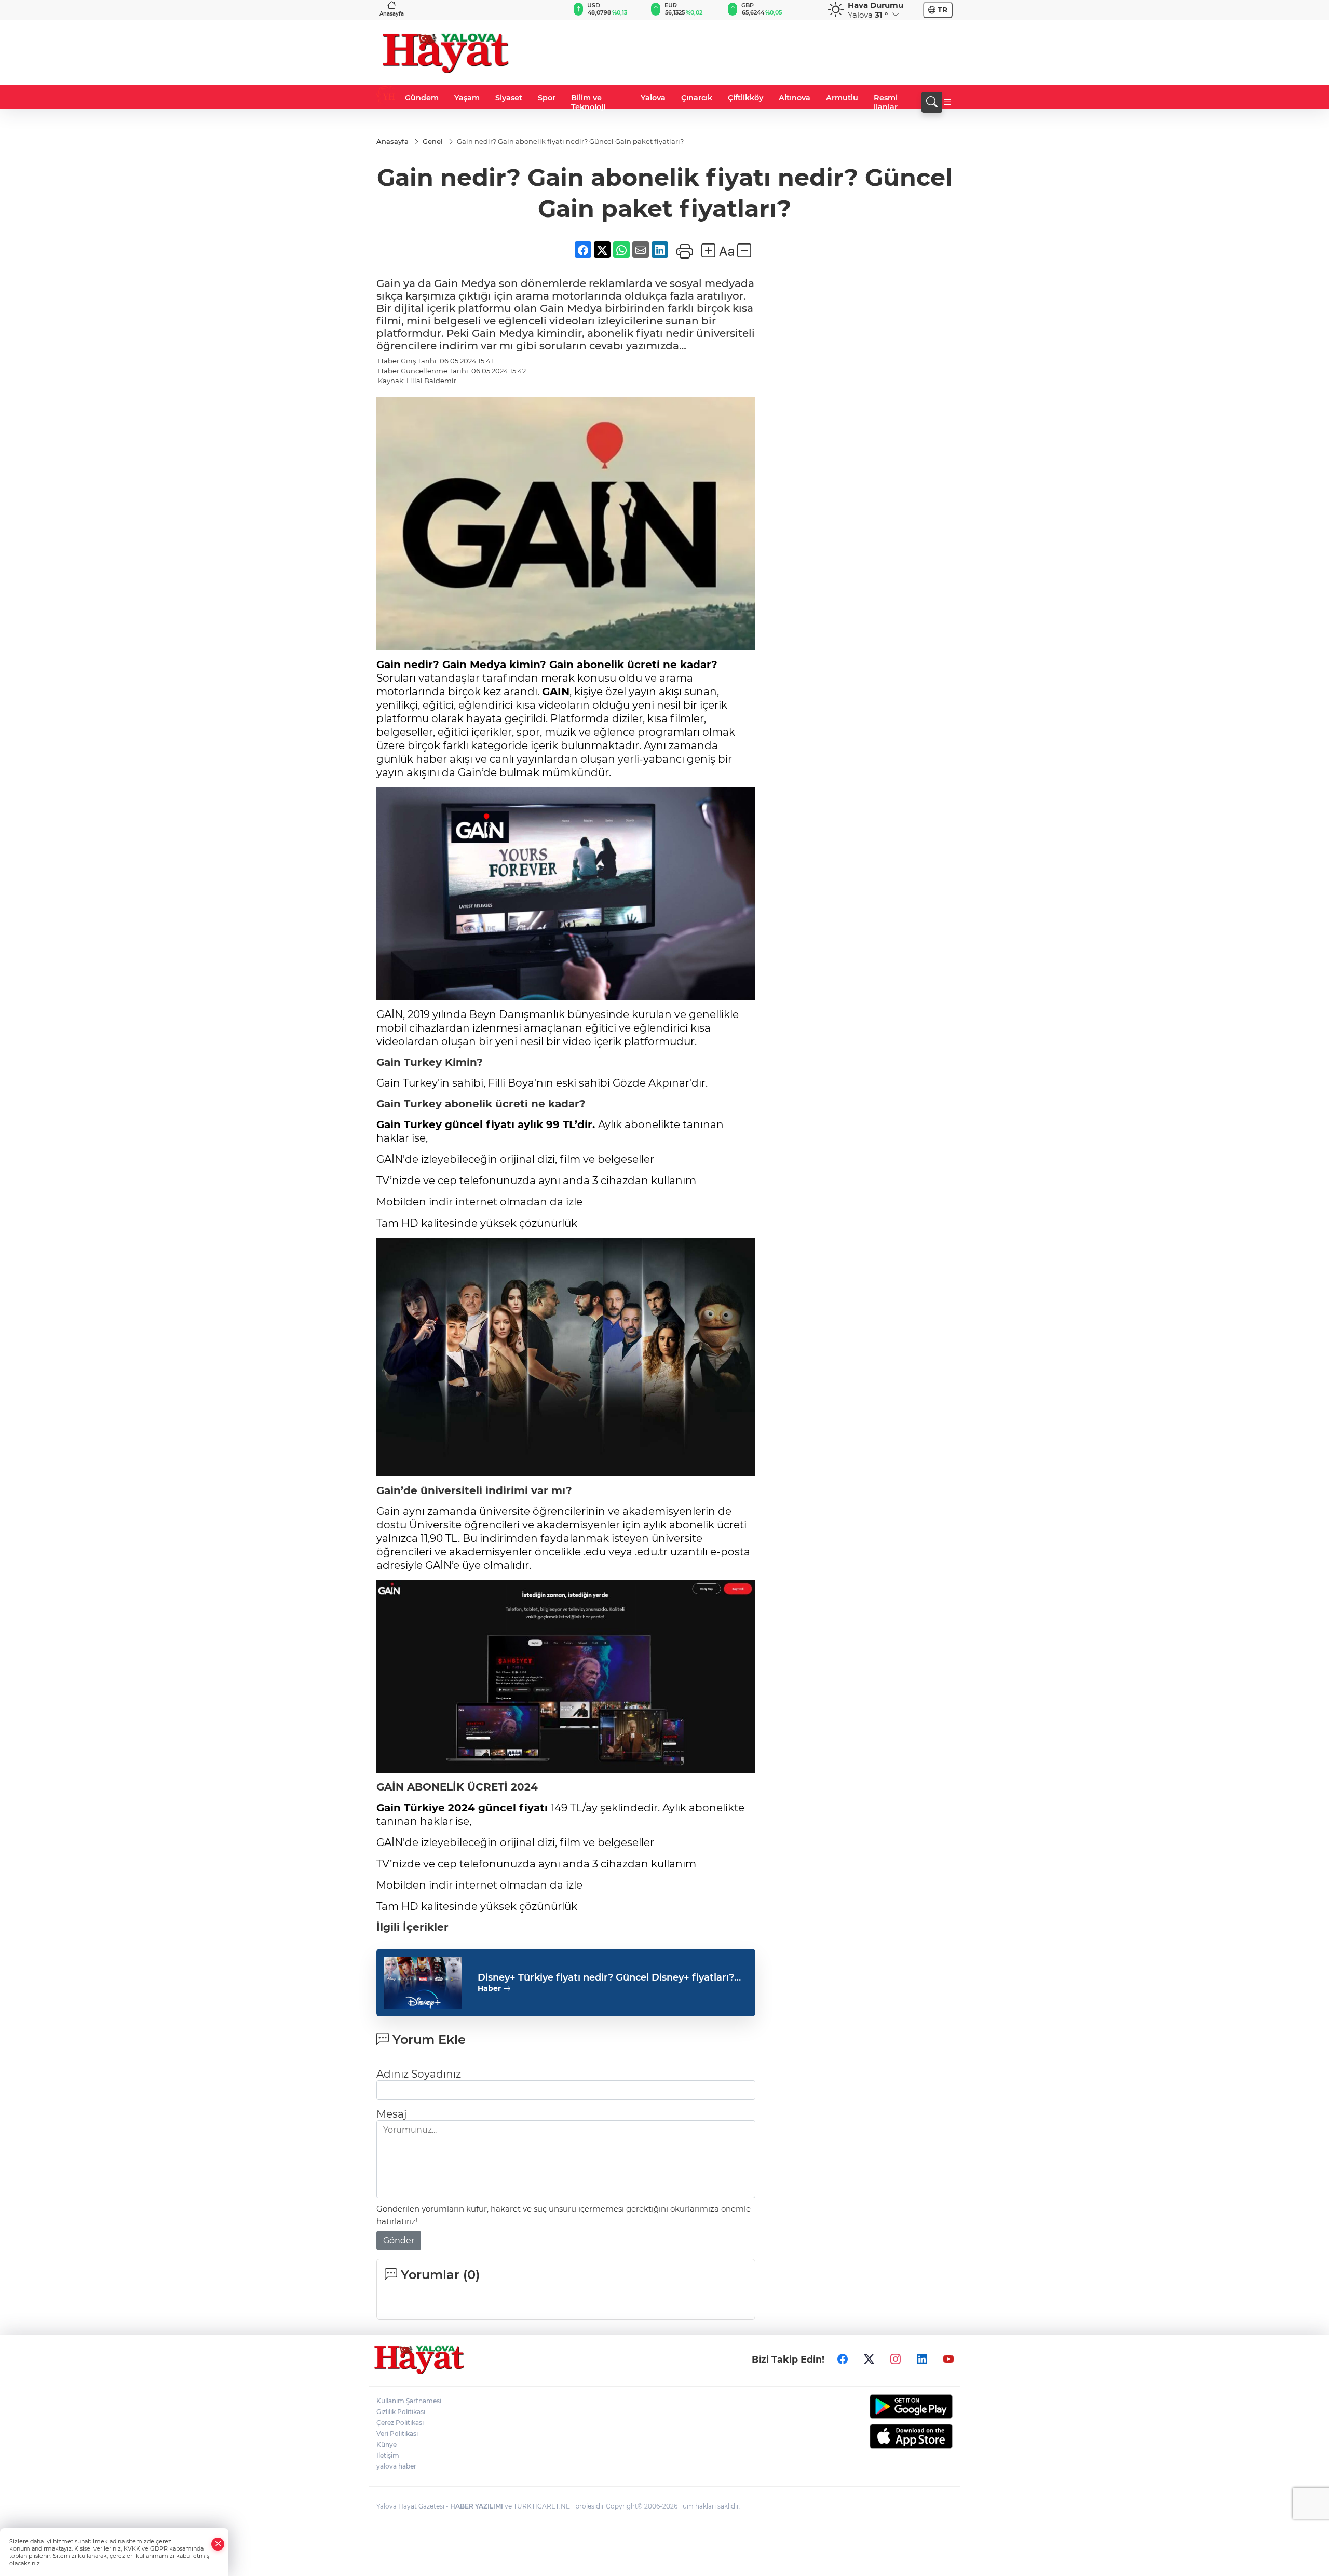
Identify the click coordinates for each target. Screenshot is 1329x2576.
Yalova (653, 98)
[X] (869, 2359)
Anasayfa (392, 14)
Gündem (422, 98)
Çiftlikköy (745, 98)
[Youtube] (948, 2359)
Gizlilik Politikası (401, 2412)
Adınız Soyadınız (419, 2074)
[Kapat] (218, 2544)
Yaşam (467, 98)
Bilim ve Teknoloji (588, 102)
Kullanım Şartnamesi (409, 2401)
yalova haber (396, 2466)
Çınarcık (697, 98)
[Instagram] (896, 2359)
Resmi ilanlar (886, 102)
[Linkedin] (922, 2359)
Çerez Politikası (400, 2423)
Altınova (795, 98)
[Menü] (947, 102)
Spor (547, 98)
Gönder (399, 2240)
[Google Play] (886, 2406)
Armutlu (842, 98)
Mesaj (391, 2114)
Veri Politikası (397, 2433)
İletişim (388, 2455)
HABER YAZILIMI (477, 2506)
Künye (387, 2444)
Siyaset (509, 98)
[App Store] (886, 2436)
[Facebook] (843, 2359)
